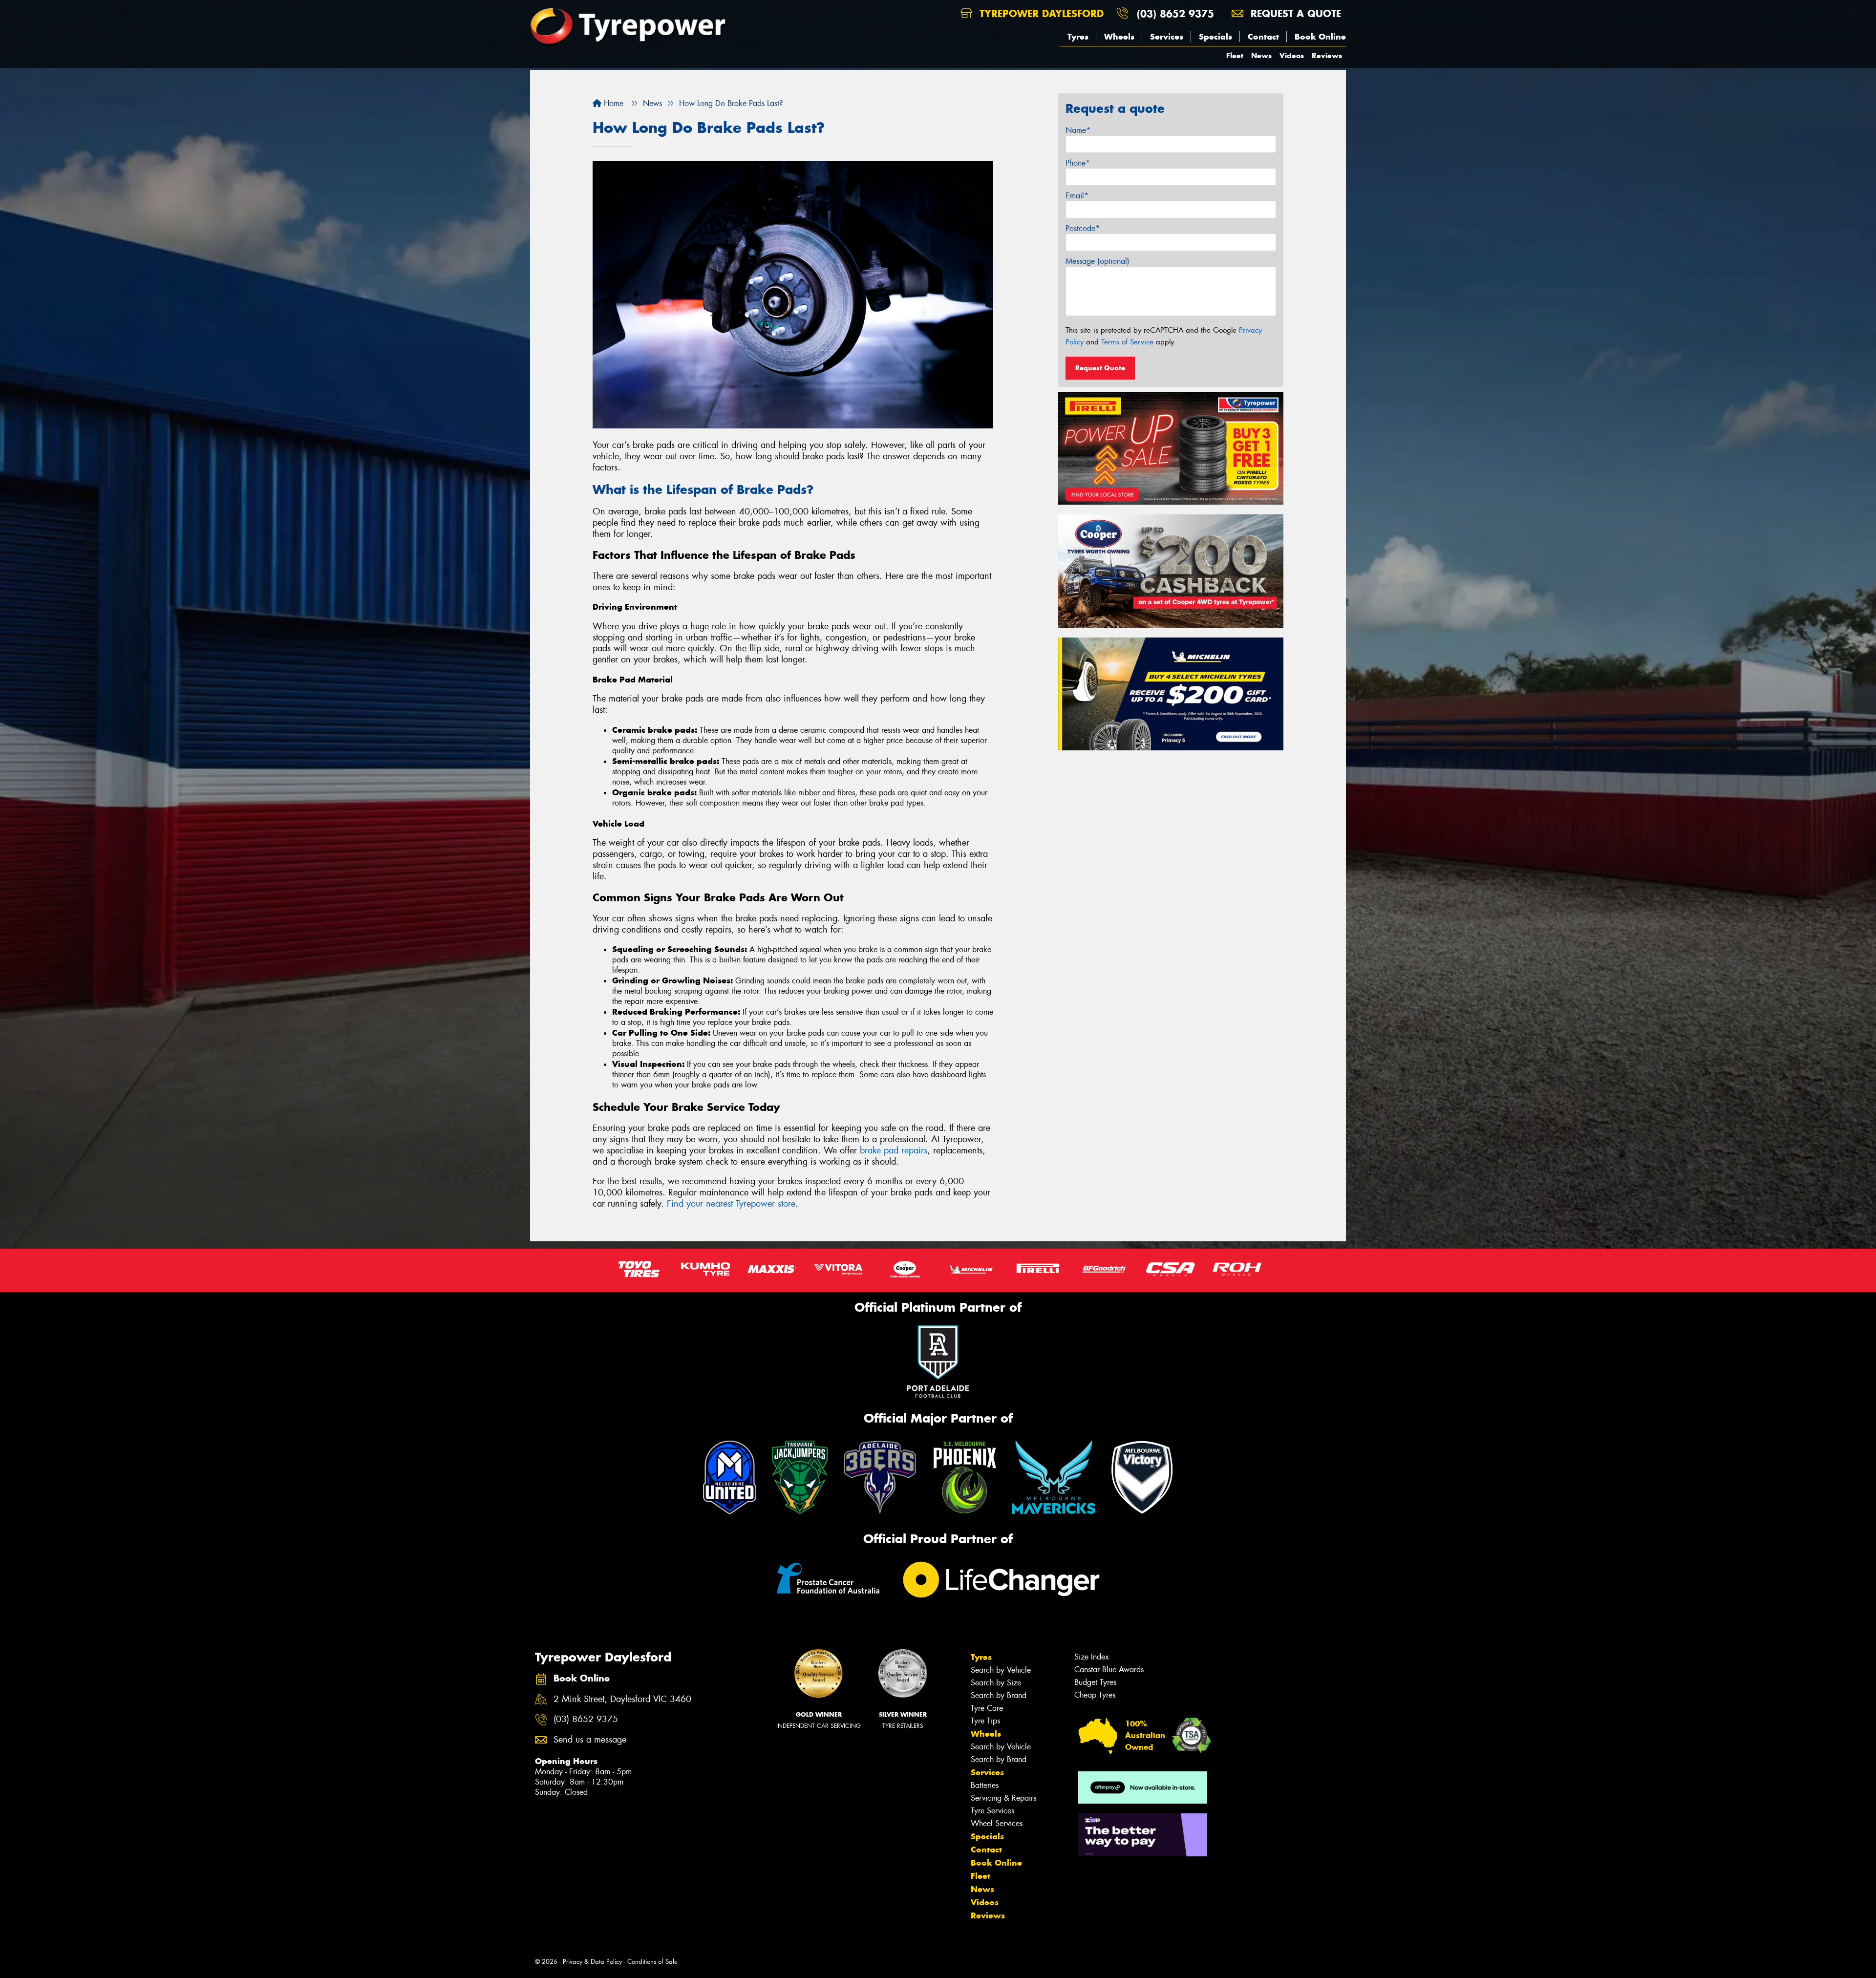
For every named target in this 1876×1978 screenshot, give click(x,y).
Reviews (1327, 55)
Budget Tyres (1095, 1682)
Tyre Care (987, 1708)
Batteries (985, 1785)
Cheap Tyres (1095, 1695)
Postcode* (1083, 228)
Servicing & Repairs (1003, 1798)
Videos (1292, 55)
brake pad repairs (894, 1150)
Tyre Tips (985, 1721)
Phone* (1078, 163)
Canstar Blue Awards (1109, 1670)
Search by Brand (999, 1695)
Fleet (1235, 55)
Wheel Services (997, 1823)
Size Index (1092, 1657)
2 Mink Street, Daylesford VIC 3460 (622, 1699)
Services (1167, 37)
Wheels (1119, 37)
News (1261, 55)
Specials (1215, 37)
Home (612, 103)
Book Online (1320, 37)
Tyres (1078, 37)
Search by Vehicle (1001, 1670)
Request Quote (1100, 368)
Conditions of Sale (652, 1962)
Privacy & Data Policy (592, 1962)
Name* (1078, 130)
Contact (1263, 37)
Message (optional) (1098, 261)
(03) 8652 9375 (1175, 13)
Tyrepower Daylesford (1040, 13)
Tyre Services (992, 1811)
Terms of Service (1127, 342)
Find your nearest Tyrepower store (731, 1204)
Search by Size (996, 1683)
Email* (1077, 196)
